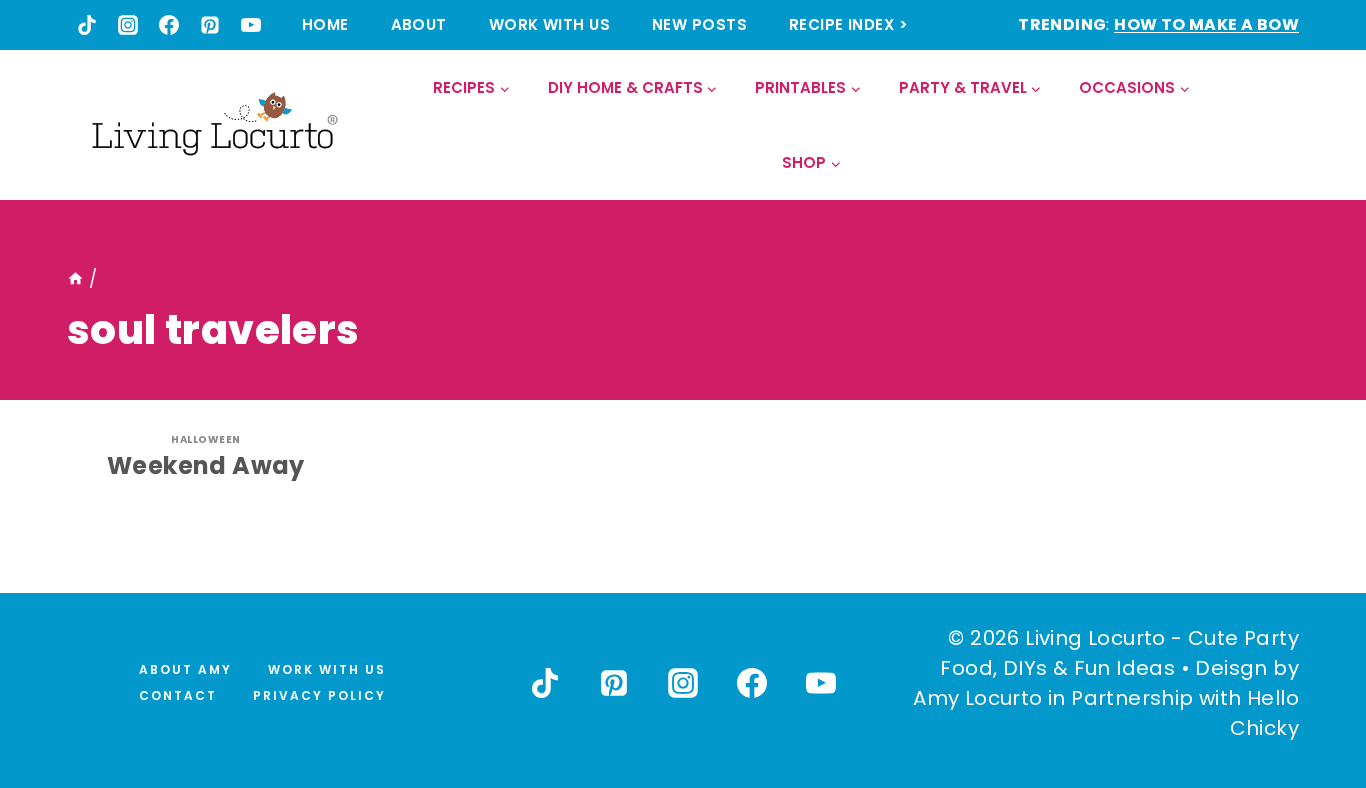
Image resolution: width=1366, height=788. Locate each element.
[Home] (75, 279)
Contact (178, 695)
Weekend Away (206, 465)
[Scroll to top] (1307, 699)
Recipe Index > (848, 24)
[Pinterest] (210, 25)
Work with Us (549, 24)
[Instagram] (128, 25)
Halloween (206, 439)
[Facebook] (169, 25)
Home (325, 24)
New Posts (699, 24)
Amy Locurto (977, 698)
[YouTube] (251, 25)
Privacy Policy (319, 695)
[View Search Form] (1282, 125)
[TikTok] (87, 25)
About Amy (185, 669)
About (419, 24)
